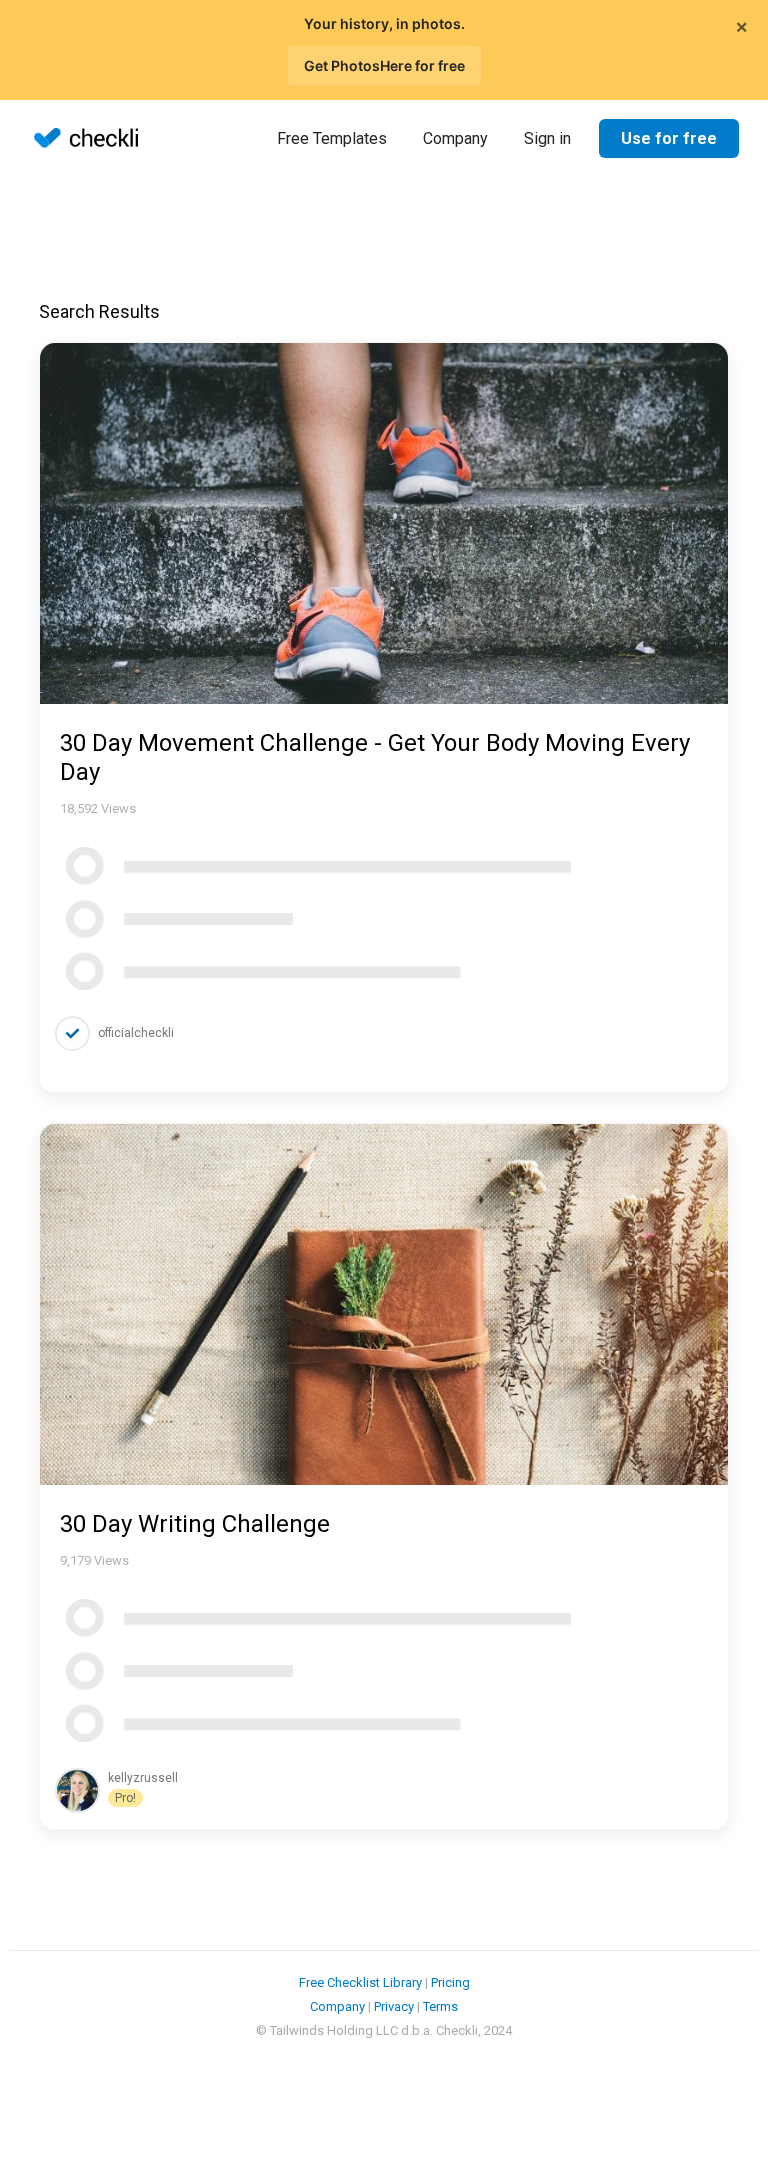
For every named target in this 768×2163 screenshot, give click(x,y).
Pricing (450, 1982)
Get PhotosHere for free (384, 65)
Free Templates (332, 138)
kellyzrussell (143, 1778)
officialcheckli (136, 1033)
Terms (440, 2006)
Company (455, 138)
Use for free (669, 138)
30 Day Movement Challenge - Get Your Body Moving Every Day (375, 757)
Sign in (547, 138)
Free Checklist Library (360, 1982)
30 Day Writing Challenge (195, 1524)
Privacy (394, 2006)
